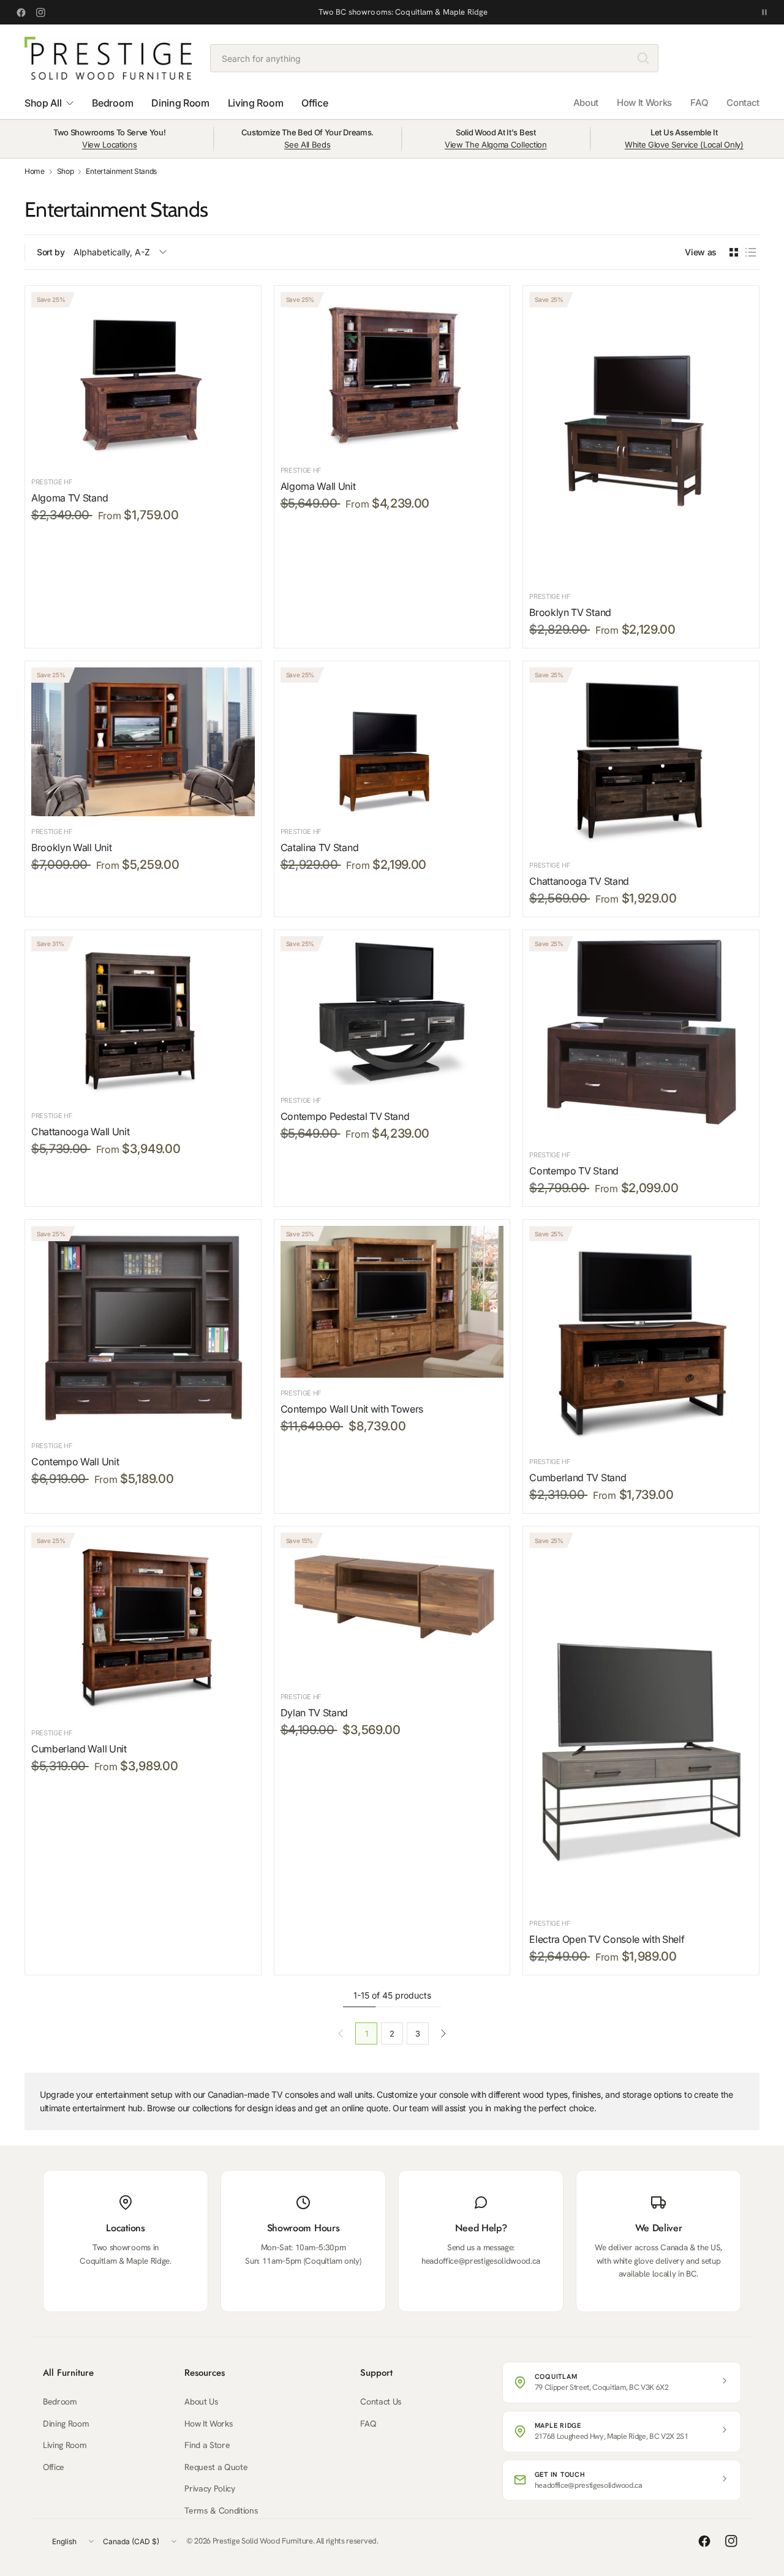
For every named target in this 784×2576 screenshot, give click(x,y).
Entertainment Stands (121, 171)
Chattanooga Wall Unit (80, 1132)
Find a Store (207, 2445)
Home (35, 171)
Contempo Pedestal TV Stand (345, 1116)
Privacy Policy (210, 2488)
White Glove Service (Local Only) (684, 145)
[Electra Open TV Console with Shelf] (641, 1720)
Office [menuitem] (315, 103)
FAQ (699, 103)
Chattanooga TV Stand (579, 881)
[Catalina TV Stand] (392, 742)
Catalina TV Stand (320, 847)
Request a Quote (216, 2467)
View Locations (110, 145)
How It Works (644, 103)
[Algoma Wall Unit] (392, 374)
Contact (743, 103)
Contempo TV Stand (574, 1171)
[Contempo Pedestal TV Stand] (392, 1011)
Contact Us (381, 2401)
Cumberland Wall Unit (79, 1749)
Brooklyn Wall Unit (71, 847)
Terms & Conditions (221, 2510)
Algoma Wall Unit (318, 486)
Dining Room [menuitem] (180, 103)
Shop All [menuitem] (43, 103)
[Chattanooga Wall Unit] (143, 1018)
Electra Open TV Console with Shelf (607, 1939)
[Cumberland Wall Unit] (143, 1625)
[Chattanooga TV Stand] (641, 759)
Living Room (65, 2445)
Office (54, 2467)
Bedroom (60, 2401)
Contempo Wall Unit (75, 1462)
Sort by (51, 252)
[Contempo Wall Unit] (143, 1328)
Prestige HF (52, 482)
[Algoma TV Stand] (143, 379)
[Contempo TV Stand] (641, 1038)
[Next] (443, 2033)
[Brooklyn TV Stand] (641, 437)
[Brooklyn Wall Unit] (143, 742)
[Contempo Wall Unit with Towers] (392, 1301)
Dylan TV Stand (315, 1713)
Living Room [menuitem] (255, 103)
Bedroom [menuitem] (112, 103)
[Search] (643, 58)
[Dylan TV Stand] (392, 1607)
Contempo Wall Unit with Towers (352, 1409)
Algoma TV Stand (70, 498)
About (586, 103)
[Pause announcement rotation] (764, 12)
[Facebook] (21, 12)
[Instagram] (40, 12)
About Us (201, 2401)
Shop (66, 171)
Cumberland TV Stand (578, 1478)
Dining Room (66, 2424)
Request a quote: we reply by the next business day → (403, 12)
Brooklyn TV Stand (570, 612)
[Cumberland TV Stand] (641, 1336)
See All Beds (307, 145)
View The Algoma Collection (496, 145)
